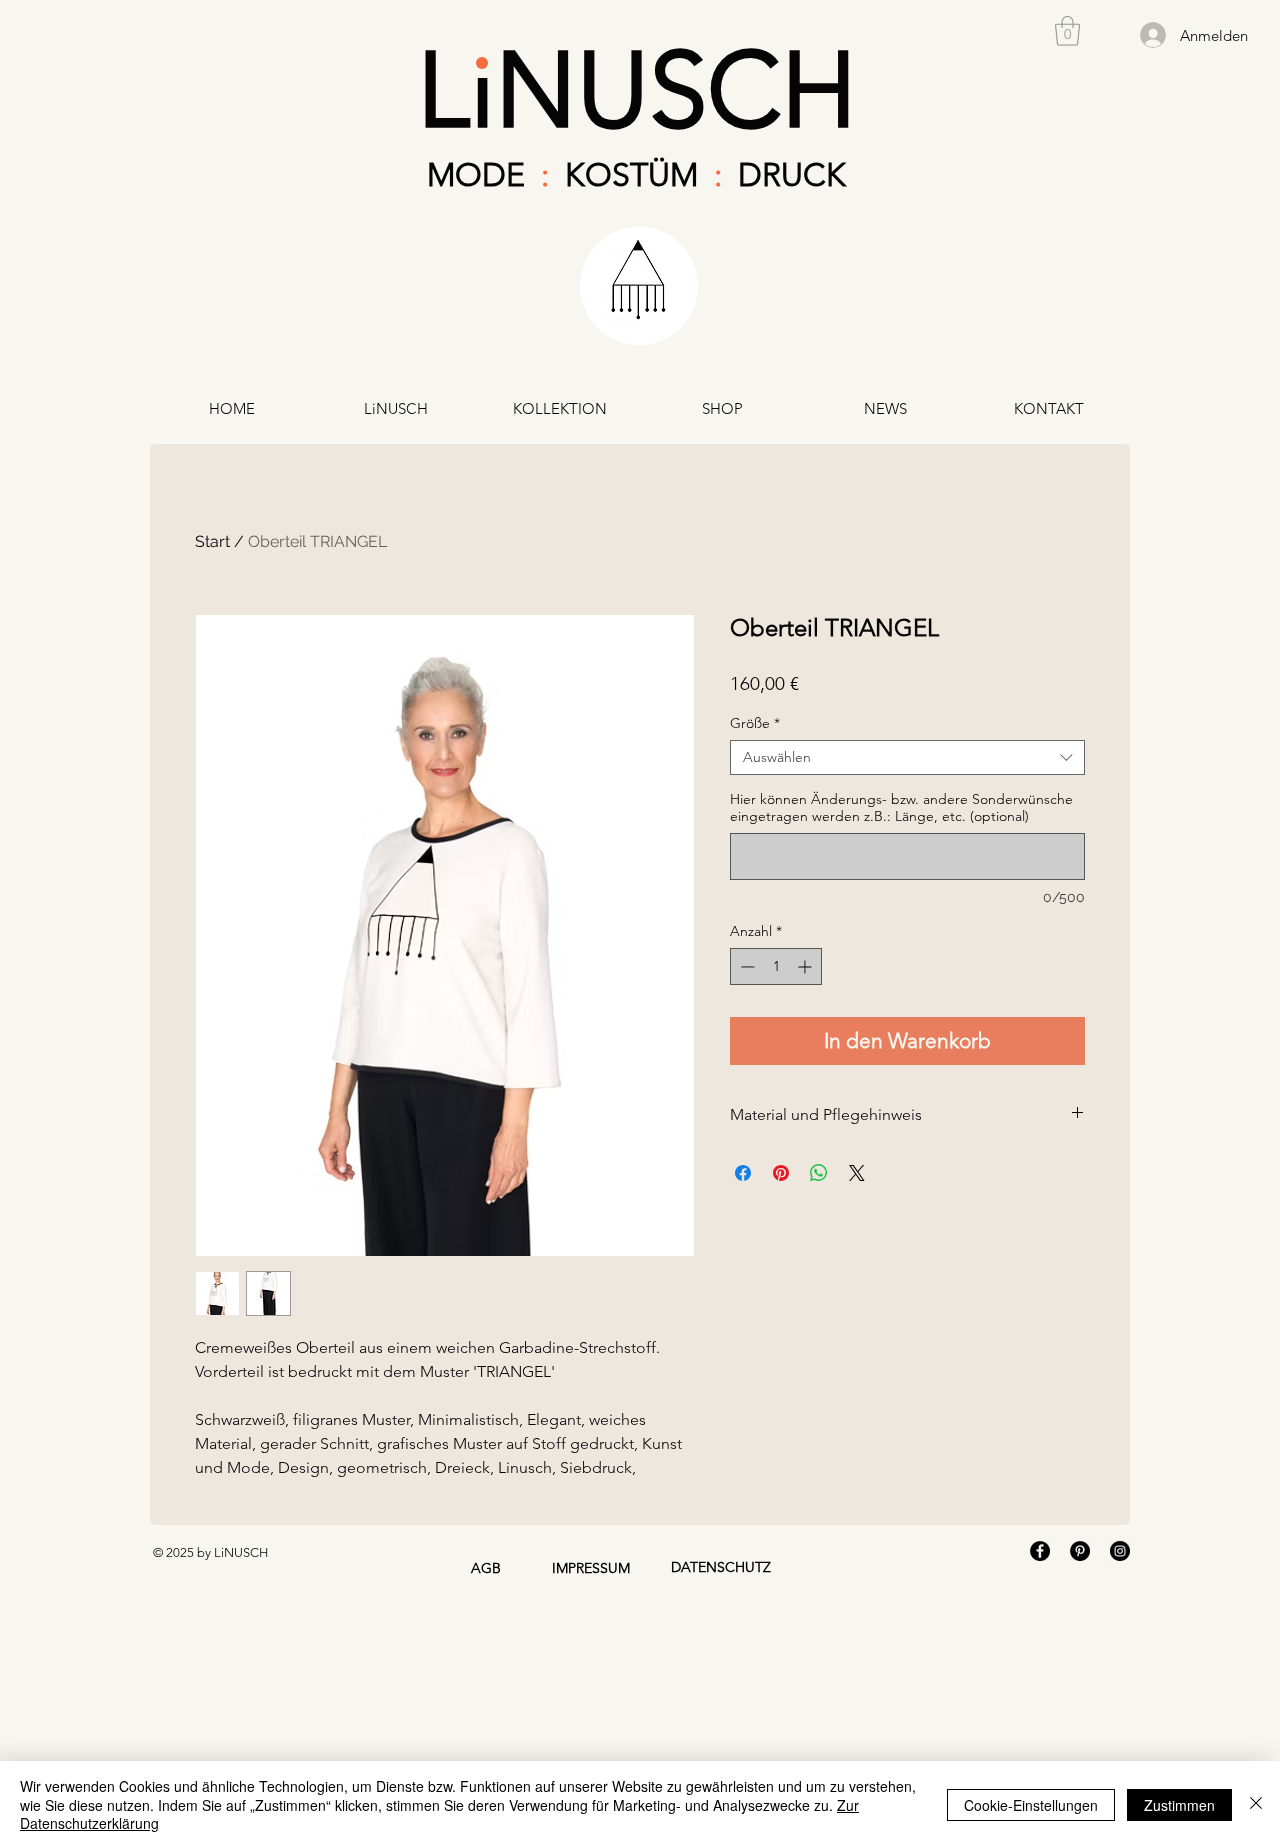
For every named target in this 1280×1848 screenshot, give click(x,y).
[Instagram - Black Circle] (1120, 1551)
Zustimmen (1179, 1805)
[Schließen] (1256, 1804)
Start (212, 541)
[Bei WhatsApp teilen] (819, 1173)
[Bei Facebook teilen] (743, 1173)
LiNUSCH (637, 89)
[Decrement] (745, 966)
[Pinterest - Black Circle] (1080, 1551)
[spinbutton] (776, 966)
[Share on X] (857, 1173)
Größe (755, 723)
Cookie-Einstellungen (1031, 1805)
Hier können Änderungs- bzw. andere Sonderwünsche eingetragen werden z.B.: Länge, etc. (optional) (901, 808)
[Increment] (806, 966)
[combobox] (907, 757)
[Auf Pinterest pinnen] (781, 1173)
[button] (1067, 31)
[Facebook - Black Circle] (1040, 1551)
